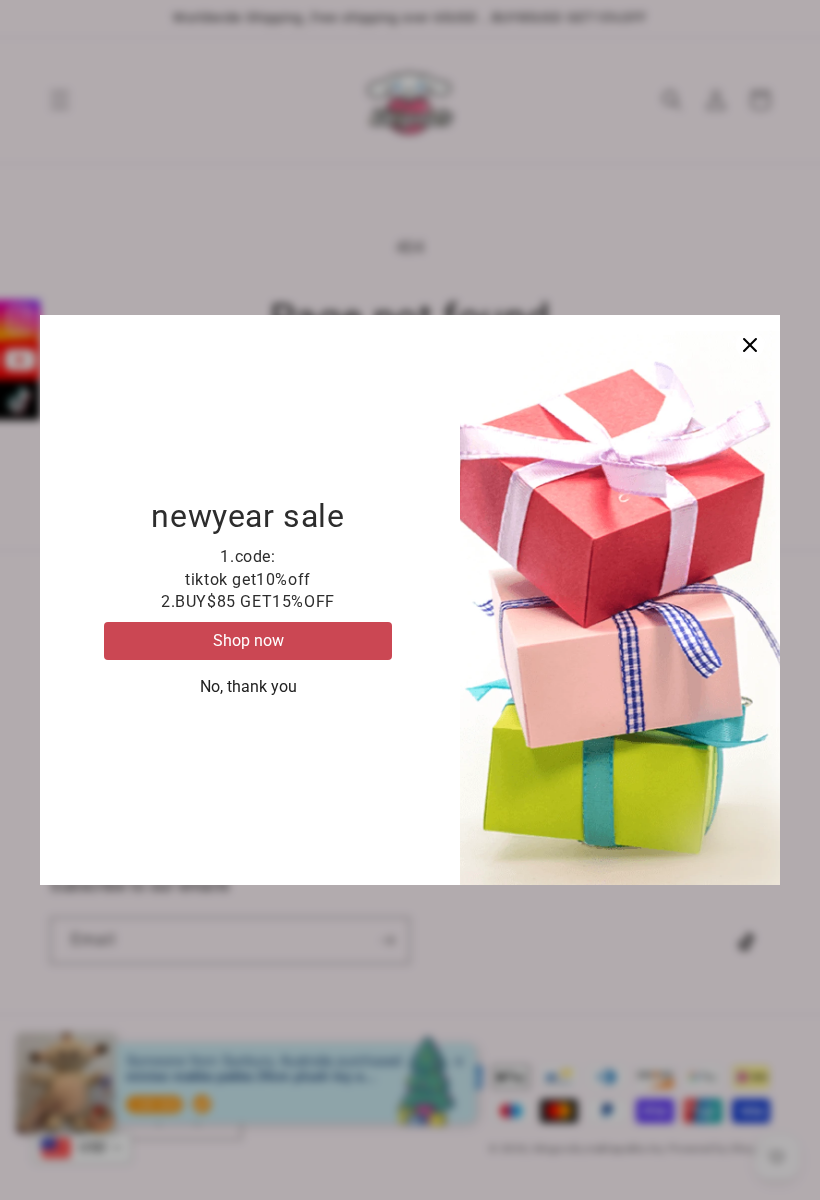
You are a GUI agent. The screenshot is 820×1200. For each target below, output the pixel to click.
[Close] (750, 345)
